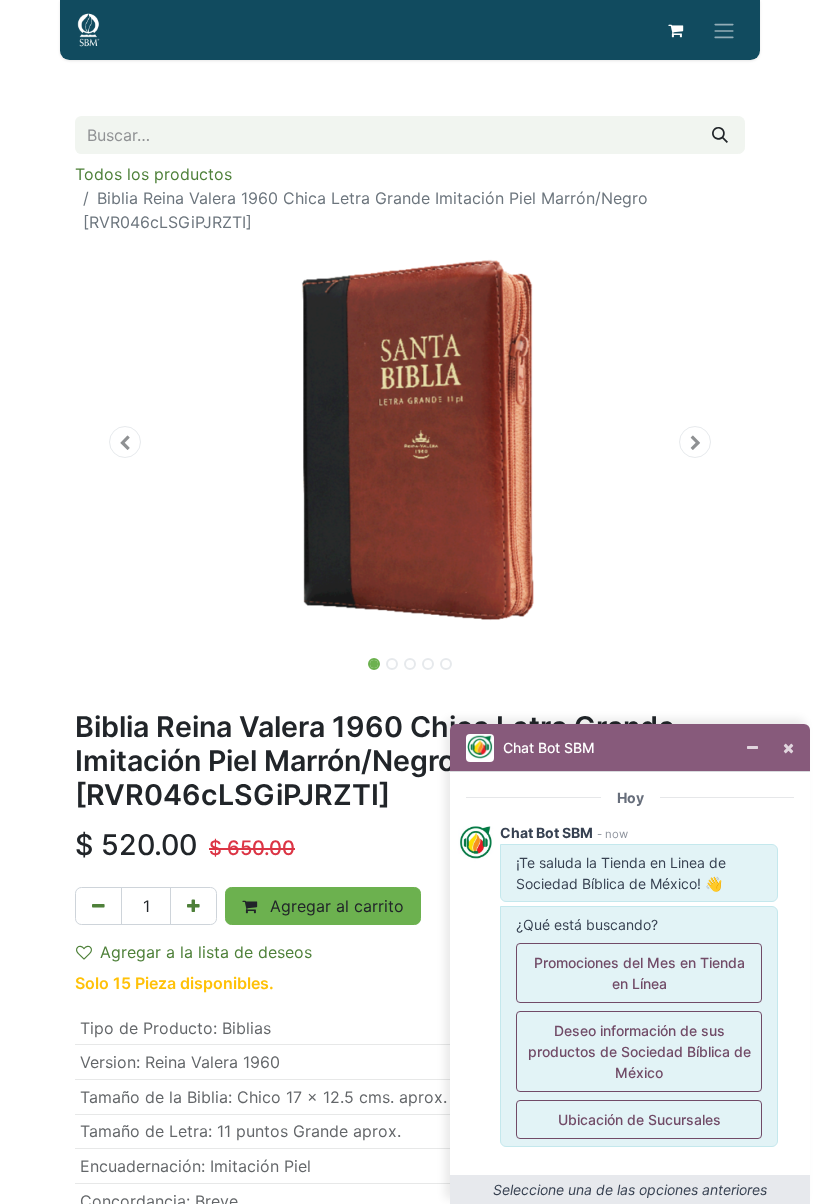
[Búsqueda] (720, 135)
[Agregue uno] (193, 906)
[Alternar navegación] (724, 30)
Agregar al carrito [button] (334, 906)
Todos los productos (153, 174)
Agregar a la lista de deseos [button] (206, 952)
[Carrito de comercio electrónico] (675, 30)
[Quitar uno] (98, 906)
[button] (125, 442)
